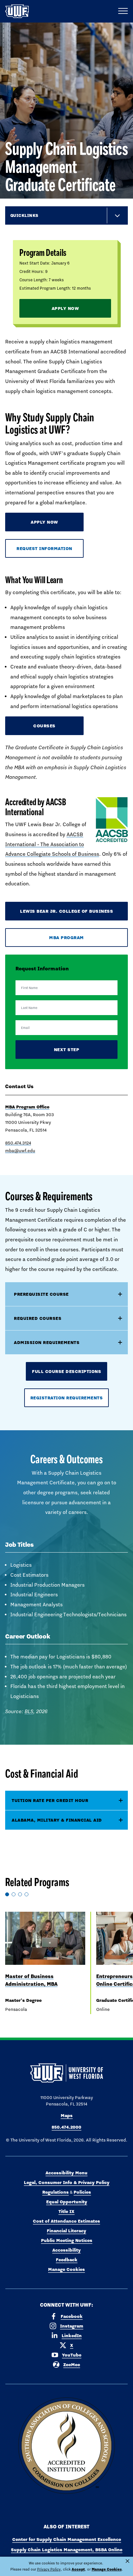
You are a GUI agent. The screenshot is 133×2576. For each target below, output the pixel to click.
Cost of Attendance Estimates (66, 2221)
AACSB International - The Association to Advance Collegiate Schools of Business (52, 844)
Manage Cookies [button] (107, 2569)
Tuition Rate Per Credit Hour (50, 1800)
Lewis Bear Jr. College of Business (66, 911)
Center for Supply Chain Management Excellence (67, 2539)
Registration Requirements (67, 1398)
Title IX (66, 2211)
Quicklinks (24, 215)
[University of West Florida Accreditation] (66, 2446)
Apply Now (65, 308)
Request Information (44, 548)
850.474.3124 (18, 1143)
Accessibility (66, 2250)
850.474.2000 (66, 2127)
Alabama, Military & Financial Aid (57, 1820)
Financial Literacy (66, 2231)
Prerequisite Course (41, 1294)
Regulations (56, 2192)
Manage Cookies (66, 2269)
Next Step (67, 1050)
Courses (44, 726)
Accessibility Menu (66, 2173)
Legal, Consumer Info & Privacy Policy (67, 2182)
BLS (29, 1711)
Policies (82, 2192)
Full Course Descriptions (66, 1371)
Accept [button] (78, 2569)
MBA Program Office (27, 1107)
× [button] (128, 2561)
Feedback (67, 2260)
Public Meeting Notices (67, 2240)
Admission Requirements (47, 1342)
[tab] (66, 1801)
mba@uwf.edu (20, 1151)
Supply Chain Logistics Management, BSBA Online (67, 2550)
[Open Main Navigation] (123, 11)
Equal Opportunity (67, 2202)
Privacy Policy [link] (49, 2569)
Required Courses (38, 1318)
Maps (67, 2115)
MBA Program (66, 938)
